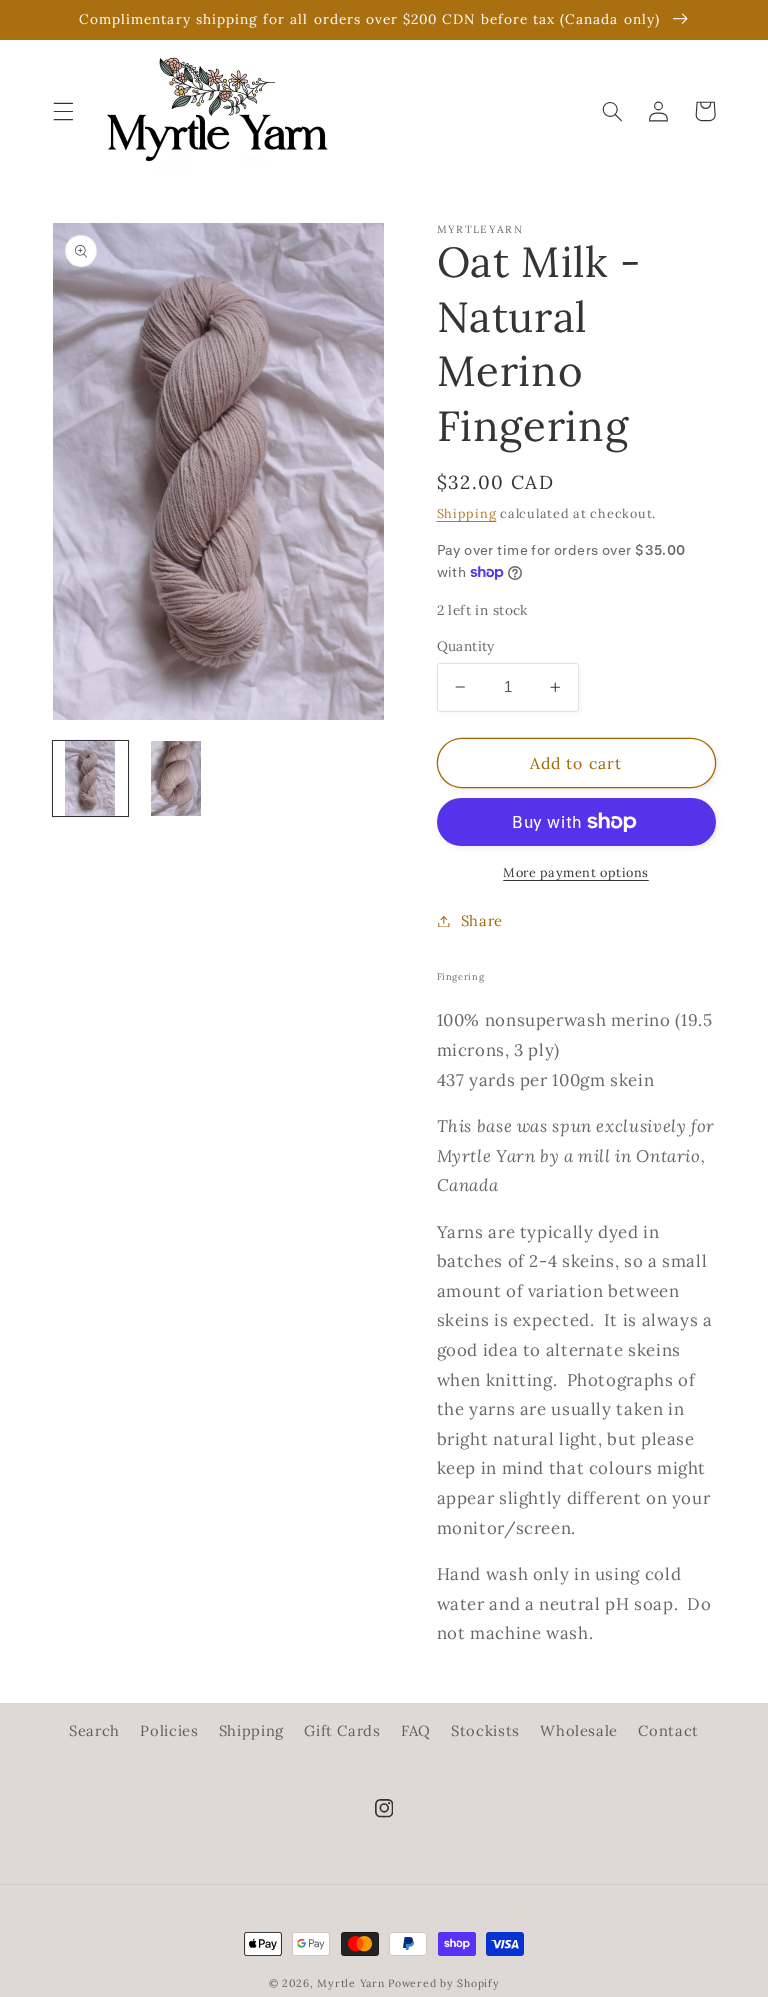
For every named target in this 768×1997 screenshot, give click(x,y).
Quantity (466, 646)
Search (94, 1730)
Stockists (485, 1730)
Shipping (467, 513)
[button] (63, 111)
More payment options (576, 872)
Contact (668, 1730)
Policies (169, 1730)
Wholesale (579, 1730)
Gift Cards (342, 1730)
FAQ (416, 1730)
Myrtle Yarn (350, 1983)
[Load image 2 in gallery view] (175, 778)
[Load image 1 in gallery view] (90, 778)
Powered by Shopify (443, 1983)
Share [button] (482, 920)
